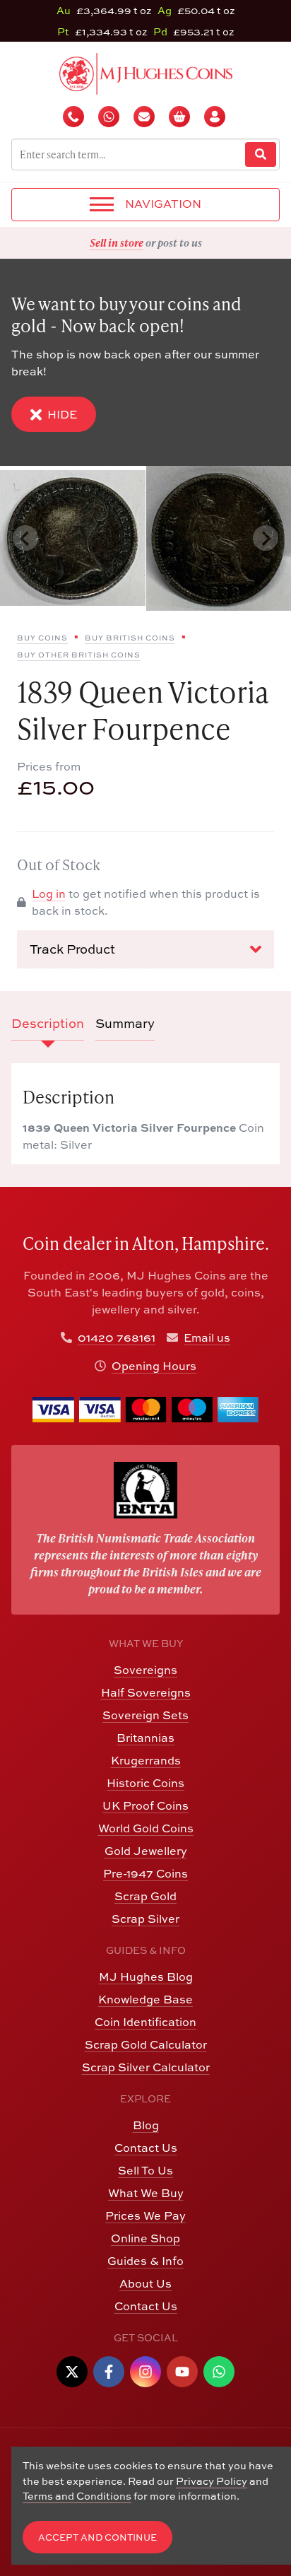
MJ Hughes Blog (146, 1977)
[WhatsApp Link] (219, 2372)
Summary (125, 1023)
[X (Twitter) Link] (72, 2372)
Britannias (145, 1738)
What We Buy (146, 2193)
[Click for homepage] (146, 72)
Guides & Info (145, 2261)
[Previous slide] (25, 538)
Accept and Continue (97, 2537)
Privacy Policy (212, 2481)
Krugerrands (146, 1760)
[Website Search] (261, 154)
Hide (62, 414)
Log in (49, 894)
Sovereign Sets (145, 1715)
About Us (145, 2283)
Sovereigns (145, 1670)
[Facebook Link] (109, 2372)
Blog (146, 2125)
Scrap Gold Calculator (146, 2044)
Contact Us (146, 2148)
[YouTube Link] (182, 2372)
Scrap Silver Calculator (146, 2067)
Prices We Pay (145, 2215)
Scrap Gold (145, 1896)
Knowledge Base (145, 1999)
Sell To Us (145, 2170)
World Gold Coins (146, 1828)
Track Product (72, 949)
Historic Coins (145, 1783)
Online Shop (145, 2238)
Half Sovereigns (146, 1692)
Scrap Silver (145, 1919)
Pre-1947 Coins (145, 1873)
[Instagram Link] (145, 2372)
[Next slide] (266, 538)
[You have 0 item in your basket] (181, 117)
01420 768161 (117, 1337)
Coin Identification (145, 2022)
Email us (207, 1337)
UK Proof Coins (145, 1805)
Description (48, 1023)
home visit (180, 242)
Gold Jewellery (146, 1851)
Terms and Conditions (77, 2496)
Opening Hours (154, 1366)
